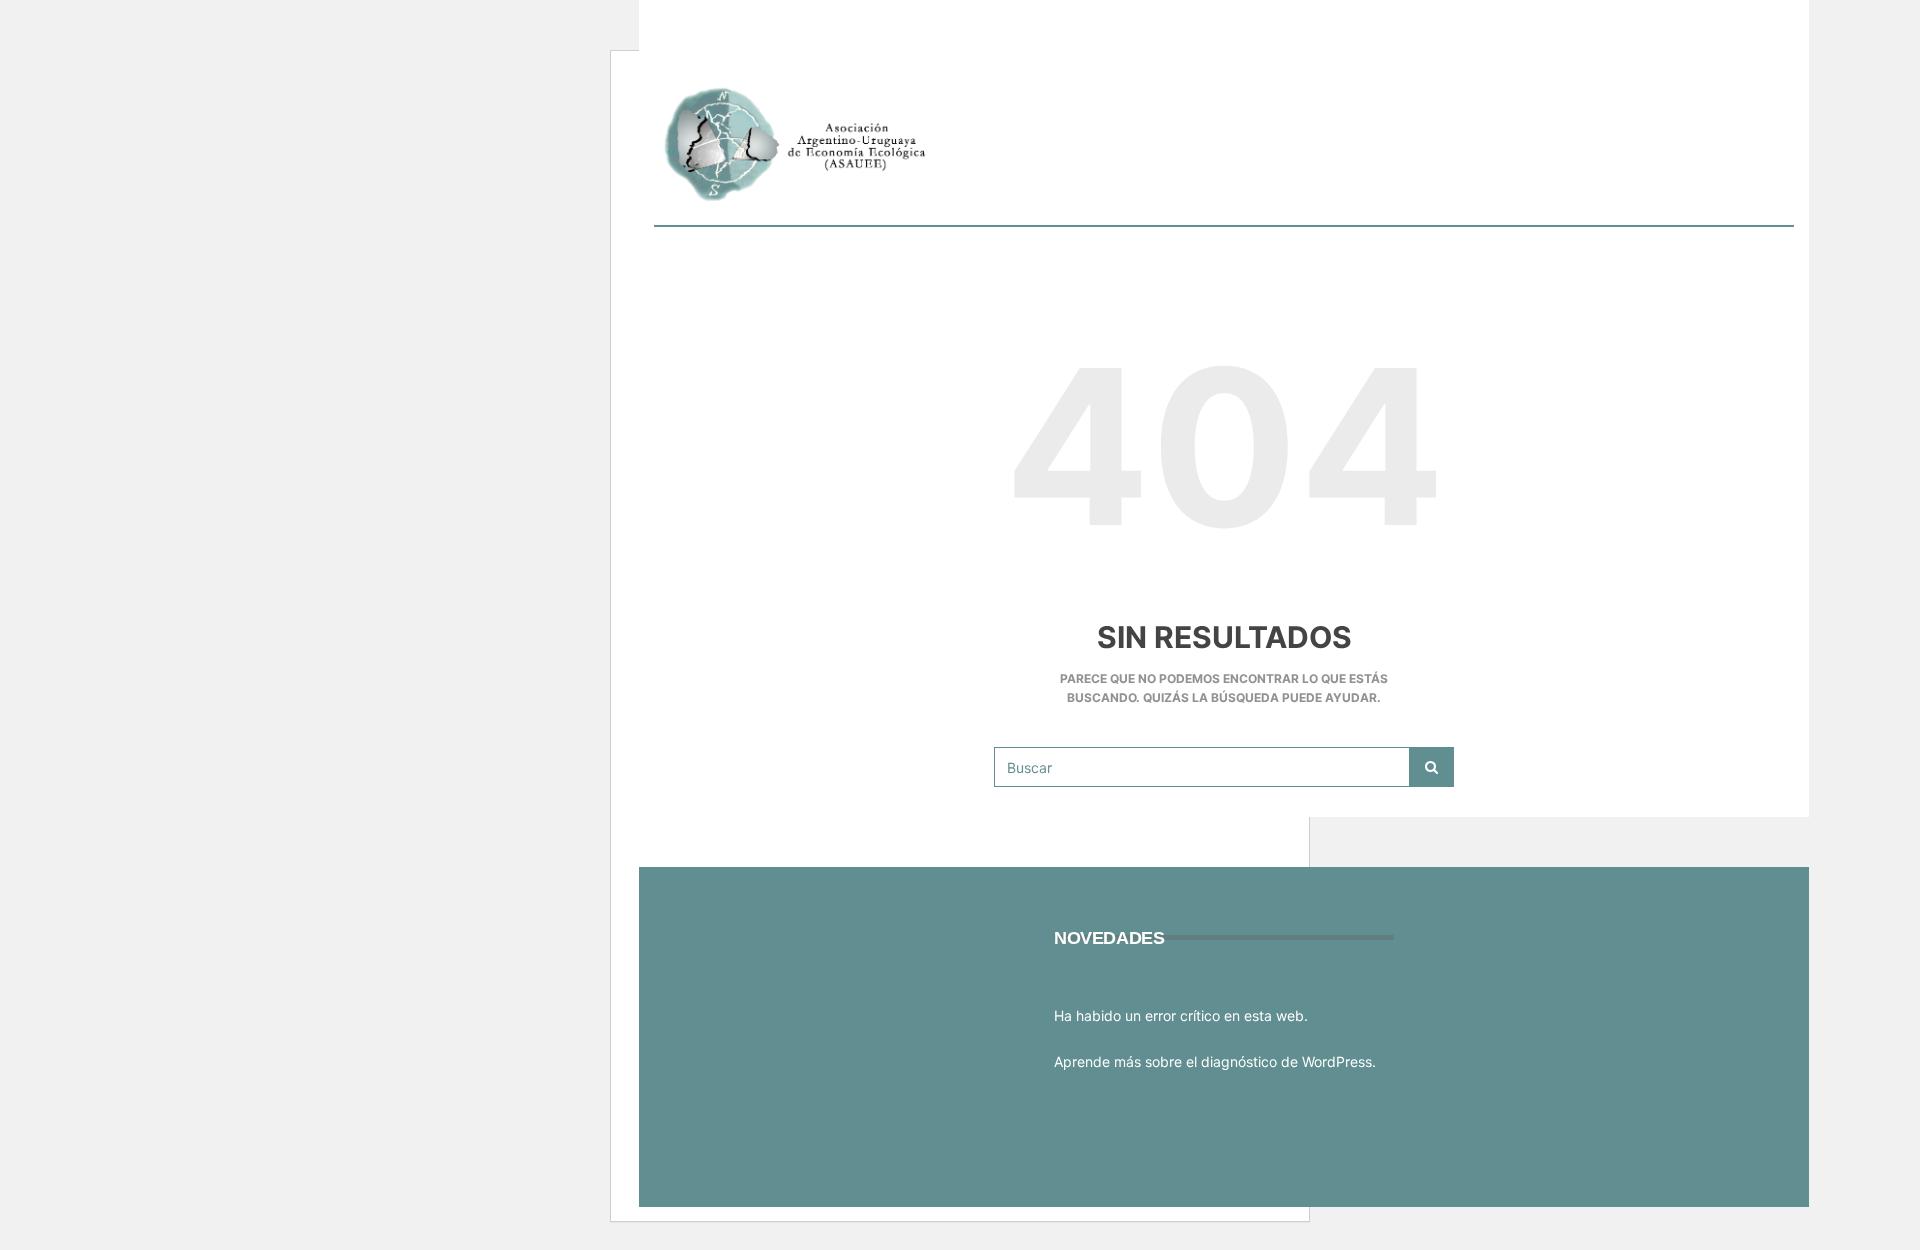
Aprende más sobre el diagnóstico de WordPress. (1215, 1061)
